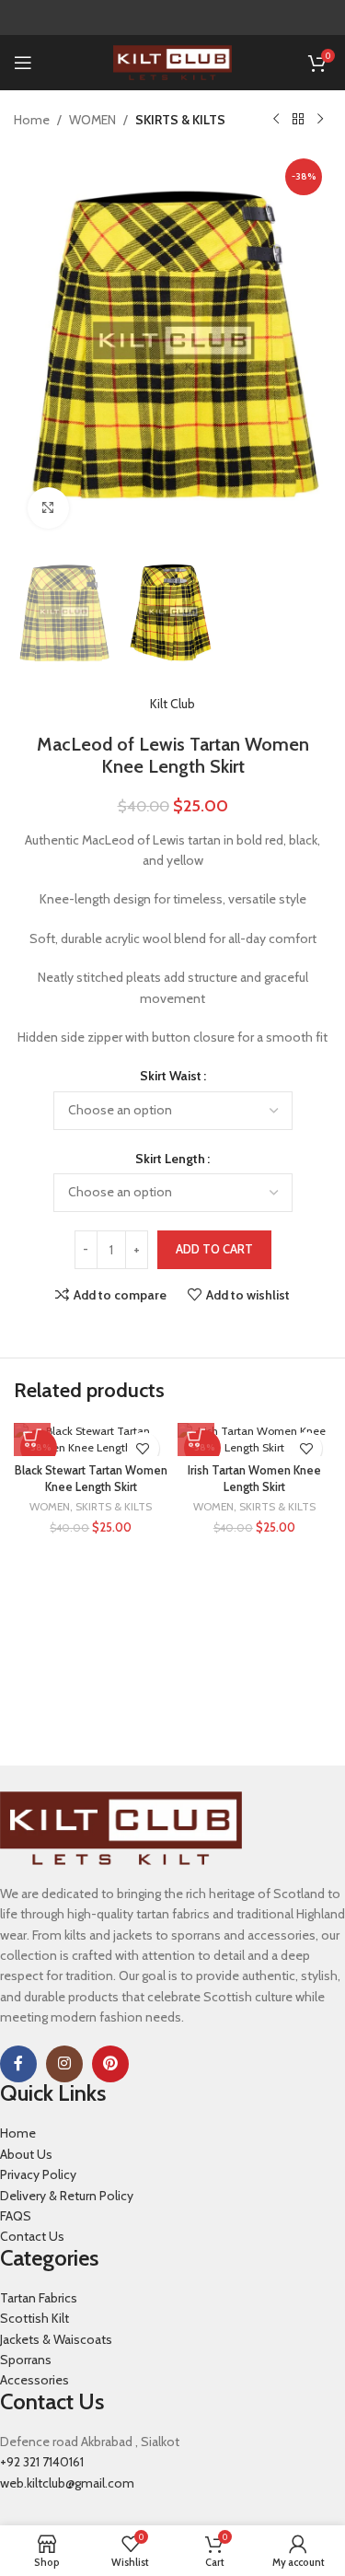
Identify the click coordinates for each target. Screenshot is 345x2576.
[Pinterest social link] (110, 2064)
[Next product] (320, 120)
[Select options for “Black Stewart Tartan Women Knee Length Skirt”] (32, 1438)
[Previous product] (276, 120)
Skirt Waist (171, 1076)
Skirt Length (170, 1159)
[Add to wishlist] (143, 1448)
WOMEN (92, 120)
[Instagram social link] (64, 2064)
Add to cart (214, 1249)
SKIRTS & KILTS (180, 120)
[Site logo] (172, 61)
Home (32, 120)
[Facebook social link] (18, 2064)
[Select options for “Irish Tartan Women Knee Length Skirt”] (196, 1438)
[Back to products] (298, 120)
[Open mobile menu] (23, 63)
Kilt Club (172, 704)
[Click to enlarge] (48, 508)
